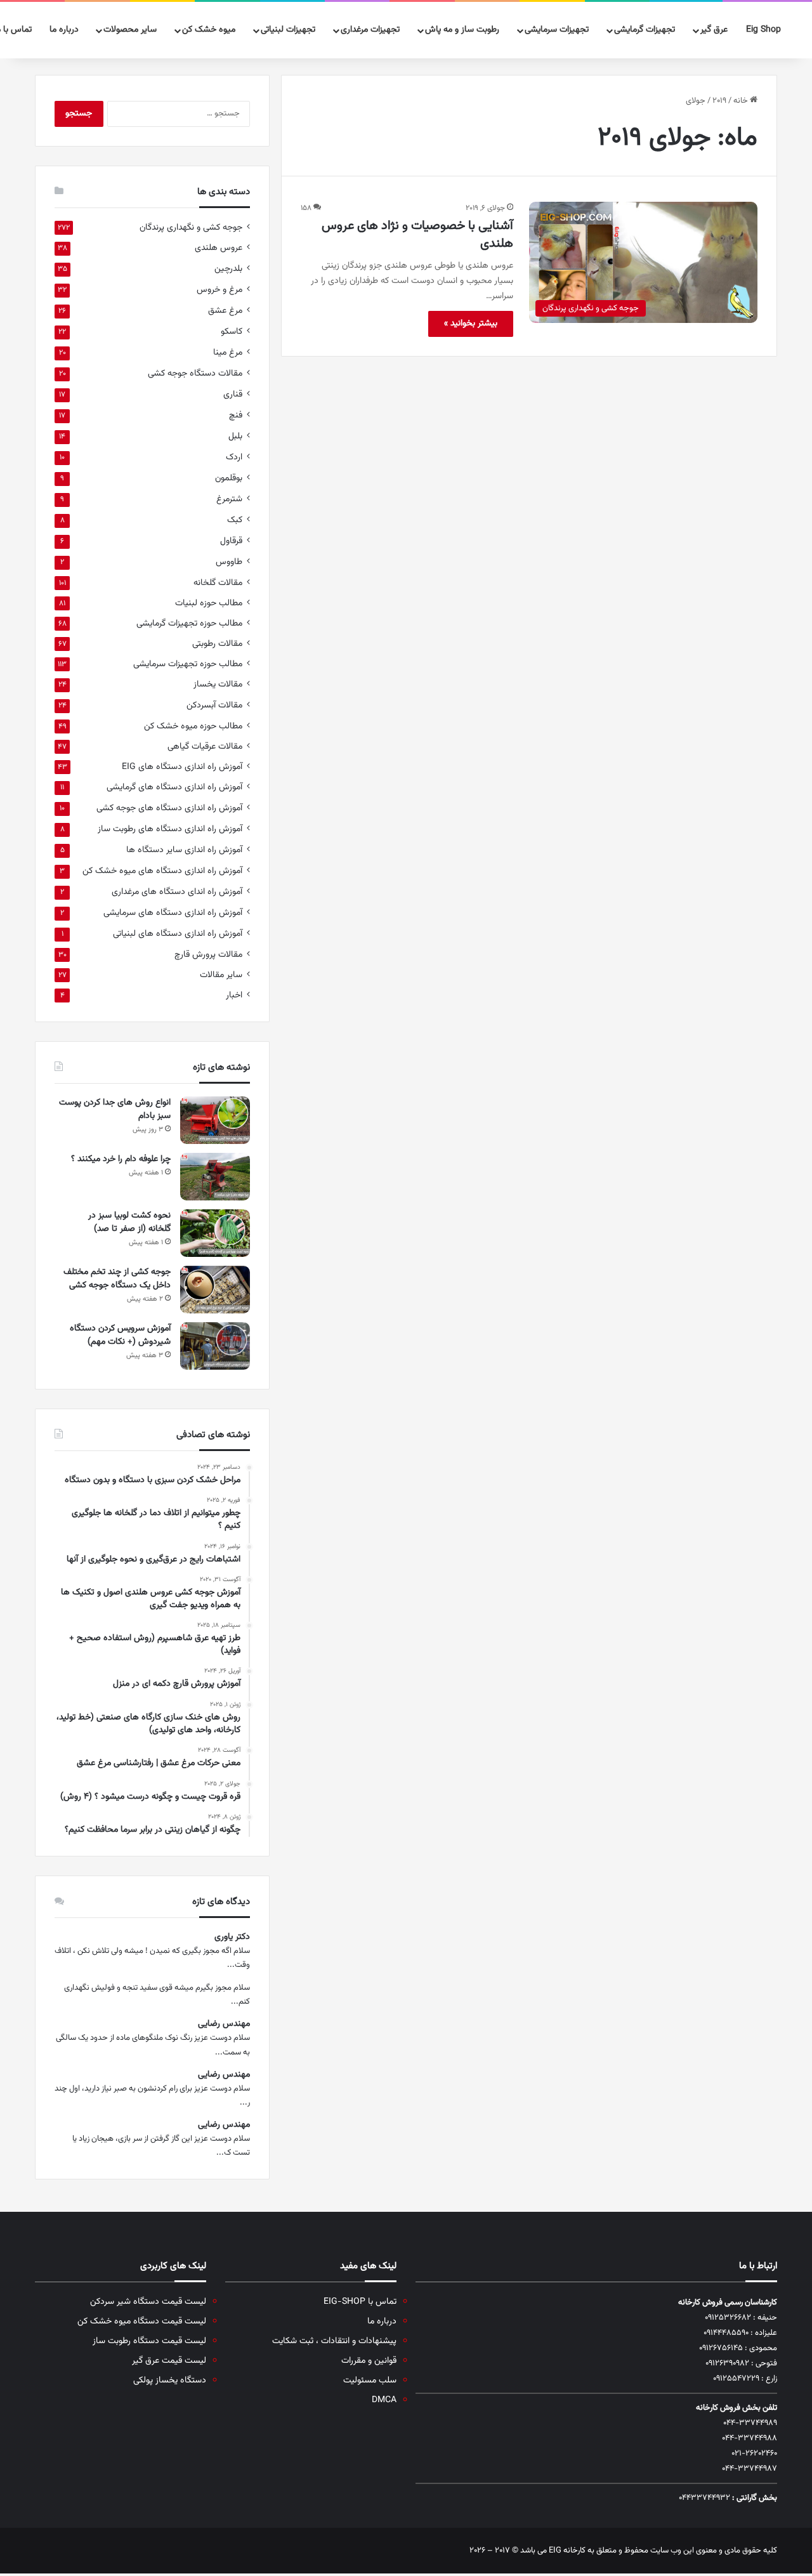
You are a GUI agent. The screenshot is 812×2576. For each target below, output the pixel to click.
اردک (234, 457)
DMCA (384, 2400)
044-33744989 (750, 2423)
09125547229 (736, 2379)
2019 (719, 101)
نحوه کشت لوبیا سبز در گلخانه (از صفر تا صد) (129, 1222)
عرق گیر (714, 30)
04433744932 (704, 2498)
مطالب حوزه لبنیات (209, 603)
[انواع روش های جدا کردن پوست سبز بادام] (215, 1120)
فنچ (236, 415)
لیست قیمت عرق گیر (169, 2361)
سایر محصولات (130, 30)
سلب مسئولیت (370, 2380)
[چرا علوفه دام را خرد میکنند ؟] (215, 1177)
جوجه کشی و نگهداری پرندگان (191, 227)
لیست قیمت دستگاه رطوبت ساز (149, 2341)
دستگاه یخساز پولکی (170, 2380)
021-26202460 (754, 2454)
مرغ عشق (225, 311)
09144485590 (726, 2333)
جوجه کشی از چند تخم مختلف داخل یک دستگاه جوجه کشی (117, 1279)
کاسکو (232, 332)
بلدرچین (228, 269)
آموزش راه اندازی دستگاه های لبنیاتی (178, 934)
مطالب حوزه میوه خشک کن (193, 726)
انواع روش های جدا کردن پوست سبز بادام (115, 1109)
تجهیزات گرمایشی (645, 30)
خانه (742, 101)
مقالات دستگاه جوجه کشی (195, 373)
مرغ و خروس (219, 290)
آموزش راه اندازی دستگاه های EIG (182, 767)
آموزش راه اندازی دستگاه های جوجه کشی (169, 808)
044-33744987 (750, 2469)
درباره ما (64, 30)
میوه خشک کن (209, 30)
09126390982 (727, 2363)
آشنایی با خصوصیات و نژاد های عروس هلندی (417, 235)
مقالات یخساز (218, 684)
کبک (235, 520)
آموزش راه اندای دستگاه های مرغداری (177, 892)
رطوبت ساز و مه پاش (462, 30)
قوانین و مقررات (369, 2361)
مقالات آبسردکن (214, 705)
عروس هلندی (219, 248)
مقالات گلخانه (218, 583)
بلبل (235, 436)
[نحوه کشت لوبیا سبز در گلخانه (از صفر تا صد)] (215, 1233)
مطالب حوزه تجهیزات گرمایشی (189, 623)
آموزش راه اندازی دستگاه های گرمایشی (174, 787)
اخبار (234, 995)
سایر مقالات (221, 975)
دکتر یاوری (232, 1937)
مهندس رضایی (224, 2024)
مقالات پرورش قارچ (208, 955)
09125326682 (728, 2318)
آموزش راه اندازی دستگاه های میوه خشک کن (162, 871)
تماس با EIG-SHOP (360, 2302)
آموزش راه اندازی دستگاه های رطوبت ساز (170, 829)
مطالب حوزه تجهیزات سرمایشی (188, 664)
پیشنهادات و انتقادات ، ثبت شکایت (334, 2341)
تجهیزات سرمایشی (557, 30)
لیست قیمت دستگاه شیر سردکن (148, 2302)
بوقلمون (229, 478)
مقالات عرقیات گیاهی (205, 746)
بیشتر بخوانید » (471, 324)
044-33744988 (750, 2438)
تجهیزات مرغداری (370, 30)
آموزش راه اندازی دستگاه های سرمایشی (173, 913)
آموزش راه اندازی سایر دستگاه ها (184, 850)
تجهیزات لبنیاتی (288, 30)
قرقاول (231, 541)
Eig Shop (763, 30)
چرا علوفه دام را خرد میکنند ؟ (120, 1159)
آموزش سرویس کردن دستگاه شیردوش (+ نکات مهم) (120, 1335)
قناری (233, 394)
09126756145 (721, 2348)
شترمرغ (229, 499)
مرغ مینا (228, 352)
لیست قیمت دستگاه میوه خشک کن (142, 2321)
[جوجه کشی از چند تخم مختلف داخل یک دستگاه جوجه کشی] (215, 1290)
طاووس (229, 562)
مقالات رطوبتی (217, 644)
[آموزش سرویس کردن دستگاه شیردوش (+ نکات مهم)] (215, 1346)
